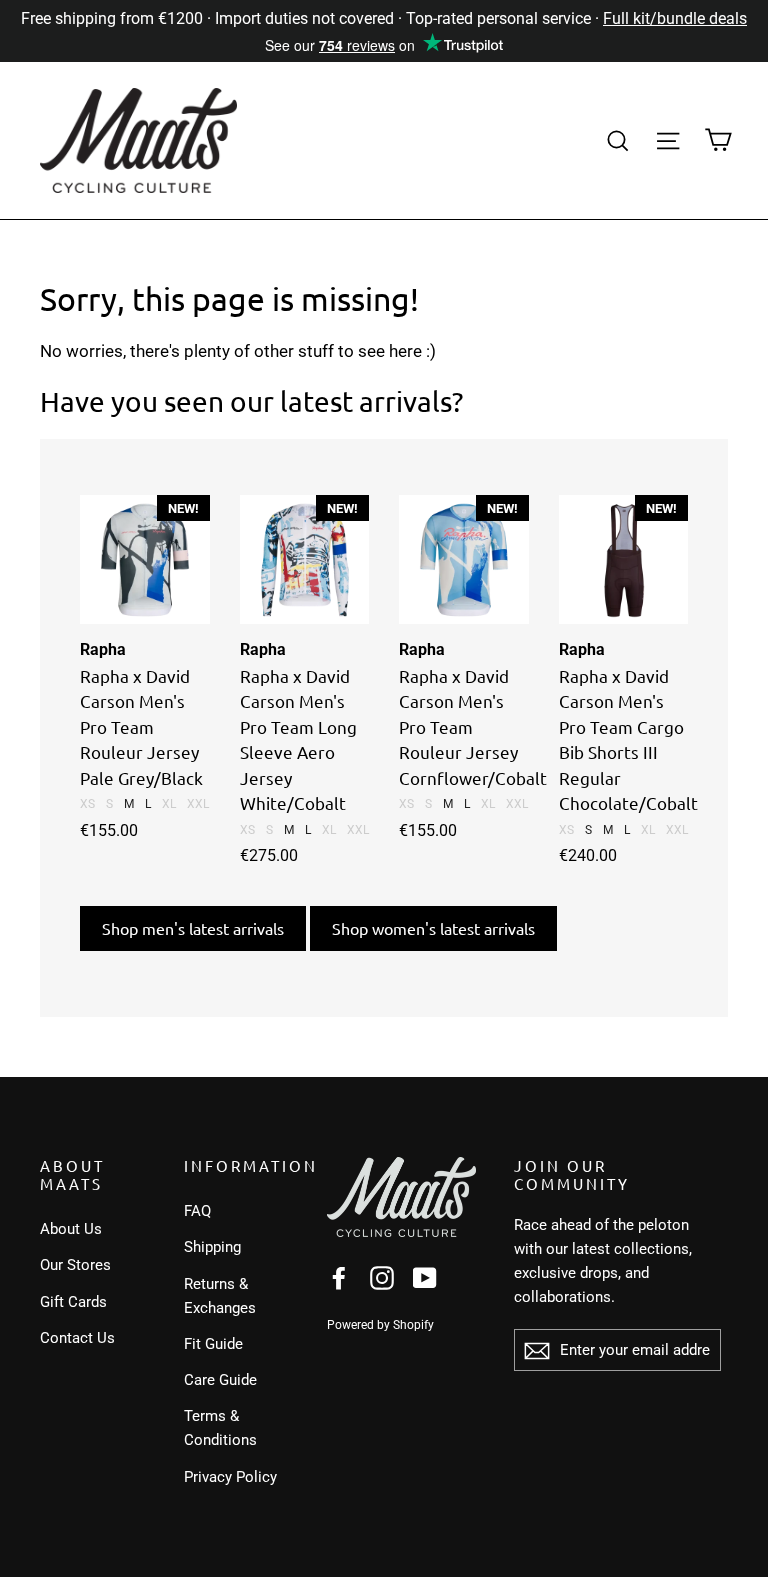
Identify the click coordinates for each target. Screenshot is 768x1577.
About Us (71, 1229)
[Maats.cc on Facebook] (339, 1277)
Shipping (212, 1247)
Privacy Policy (230, 1477)
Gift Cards (73, 1302)
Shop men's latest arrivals (193, 928)
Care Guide (220, 1380)
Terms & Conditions (220, 1428)
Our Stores (75, 1265)
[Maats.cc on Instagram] (382, 1277)
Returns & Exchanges (220, 1296)
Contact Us (77, 1338)
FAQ (197, 1211)
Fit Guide (213, 1344)
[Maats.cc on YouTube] (425, 1277)
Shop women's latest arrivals (433, 928)
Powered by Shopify (380, 1325)
